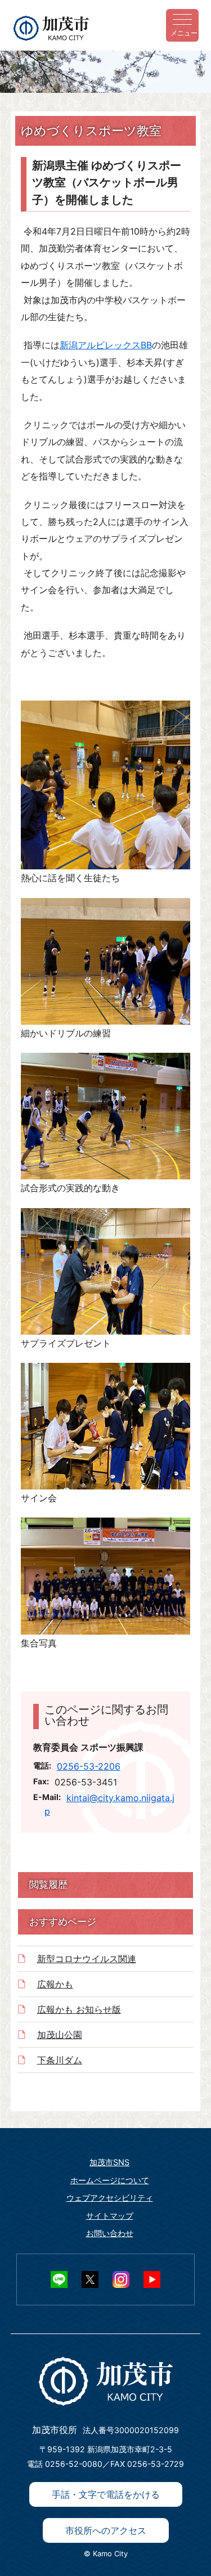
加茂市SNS (109, 2162)
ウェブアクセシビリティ (110, 2198)
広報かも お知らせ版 (79, 2009)
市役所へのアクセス (106, 2530)
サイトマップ (110, 2216)
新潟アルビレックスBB (106, 345)
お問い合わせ (110, 2233)
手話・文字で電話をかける (106, 2494)
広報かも (55, 1984)
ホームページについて (110, 2180)
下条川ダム (60, 2060)
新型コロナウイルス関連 (87, 1959)
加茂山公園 (60, 2035)
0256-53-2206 (89, 1766)
